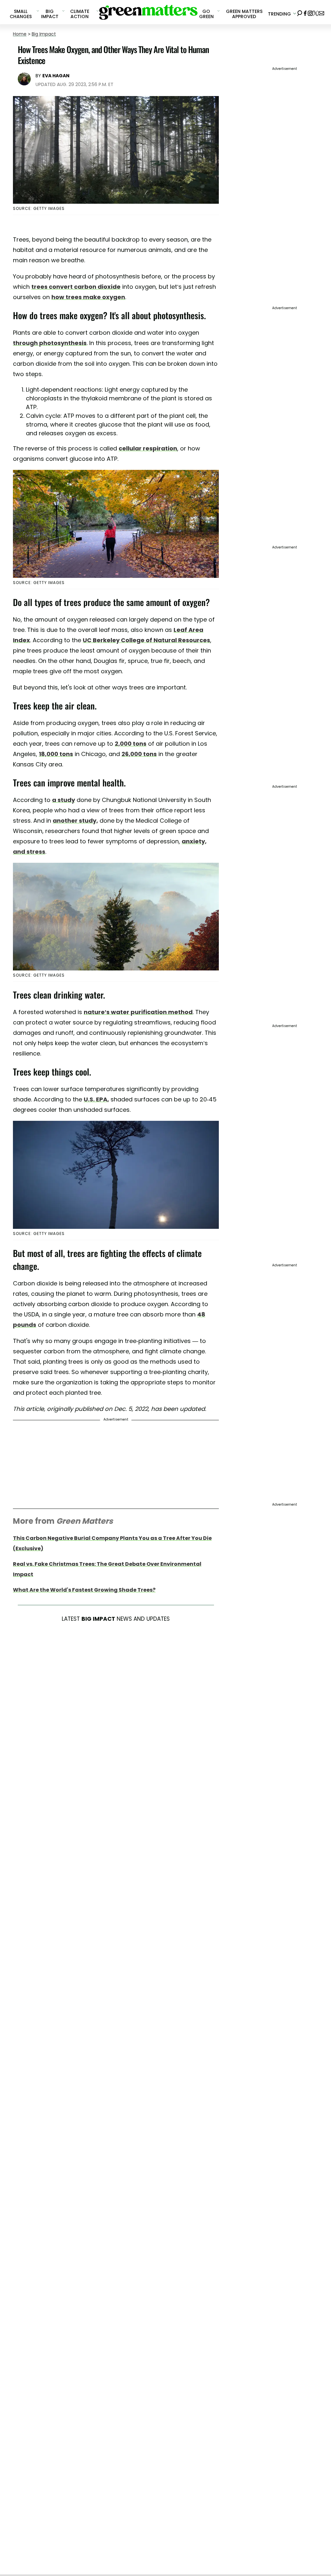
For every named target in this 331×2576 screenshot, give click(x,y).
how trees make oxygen (88, 297)
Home (20, 34)
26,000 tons (139, 754)
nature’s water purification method (138, 1012)
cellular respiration (148, 448)
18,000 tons (56, 754)
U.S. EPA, (96, 1099)
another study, (75, 821)
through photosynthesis (50, 343)
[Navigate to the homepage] (148, 12)
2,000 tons (131, 744)
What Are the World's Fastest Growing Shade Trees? (84, 1590)
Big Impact (44, 34)
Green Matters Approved (244, 14)
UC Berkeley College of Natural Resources (146, 640)
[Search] (300, 12)
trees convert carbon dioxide (76, 287)
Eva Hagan (56, 76)
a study (64, 800)
